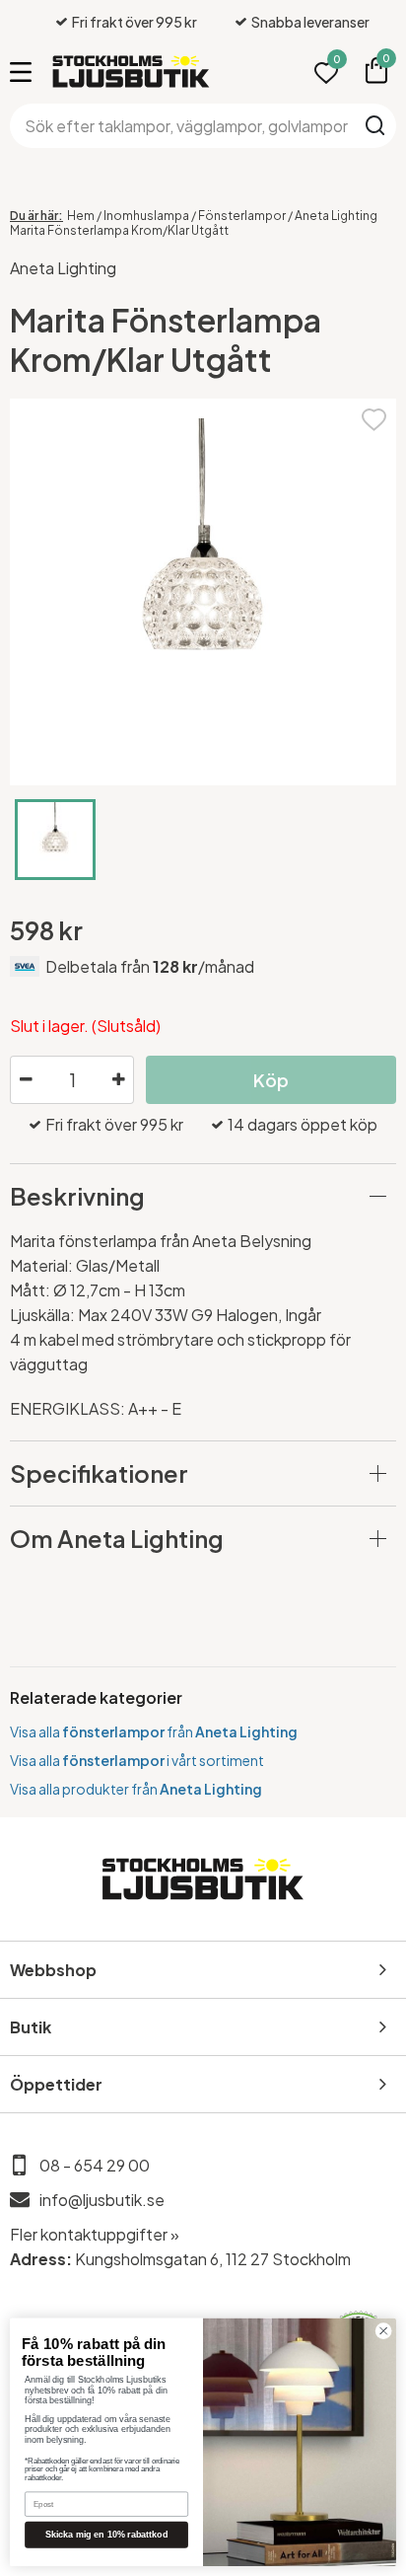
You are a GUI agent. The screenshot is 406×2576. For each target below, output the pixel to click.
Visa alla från (154, 1731)
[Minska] (26, 1080)
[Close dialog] (383, 2331)
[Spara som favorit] (374, 417)
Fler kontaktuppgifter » (95, 2234)
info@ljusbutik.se (102, 2200)
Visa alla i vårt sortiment (137, 1760)
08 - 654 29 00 (95, 2165)
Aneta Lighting (63, 268)
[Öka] (118, 1080)
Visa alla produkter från (136, 1789)
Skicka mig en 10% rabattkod (107, 2535)
